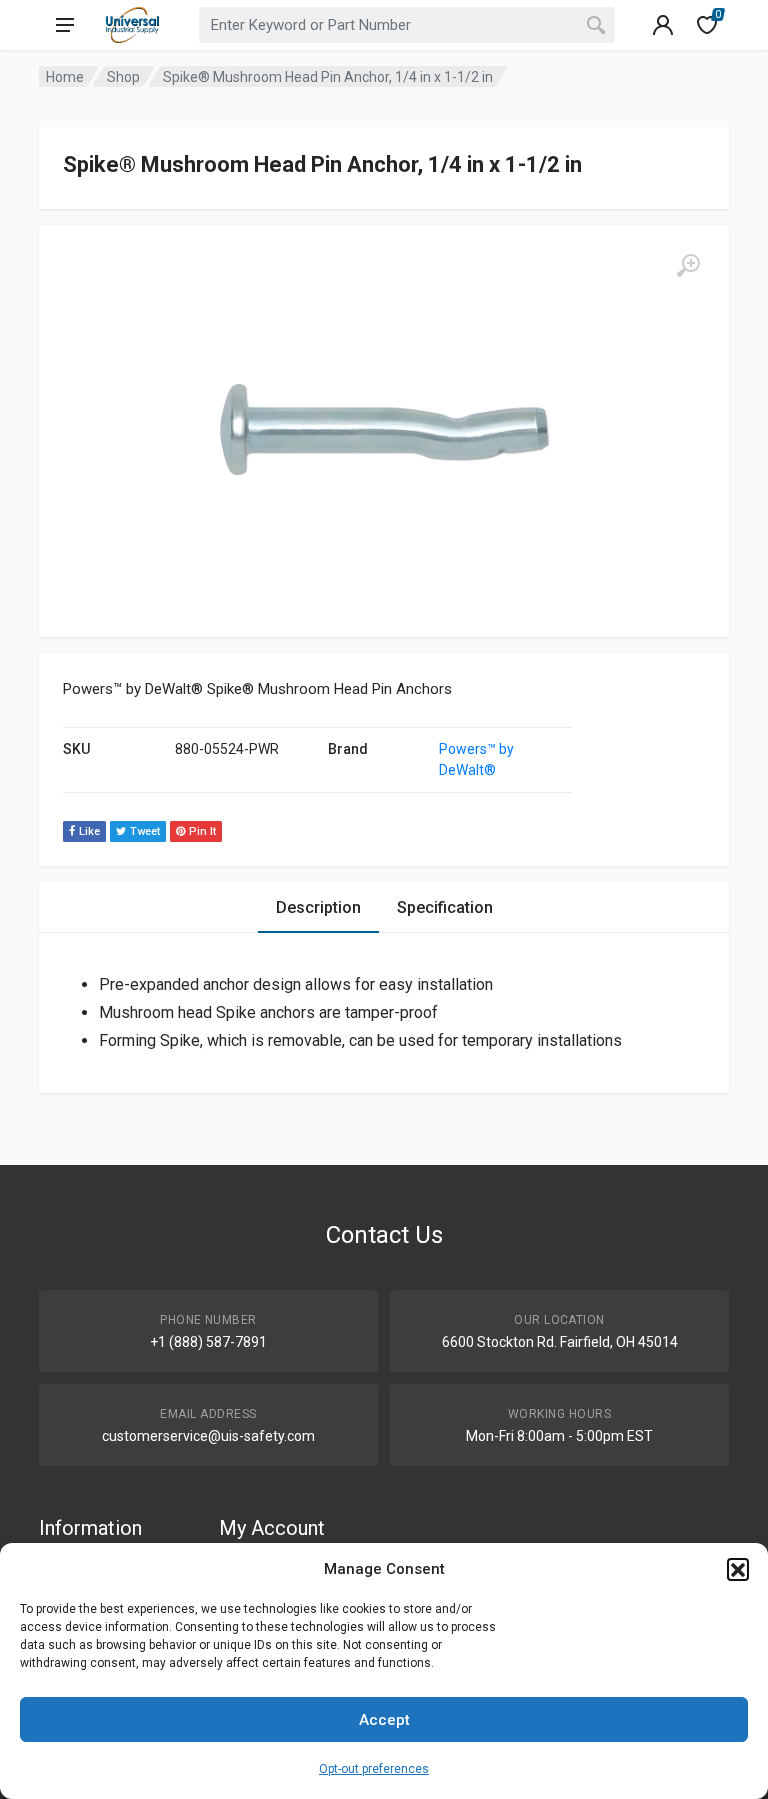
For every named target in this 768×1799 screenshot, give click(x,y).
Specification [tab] (445, 907)
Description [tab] (318, 907)
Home (65, 77)
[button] (738, 1569)
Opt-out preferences (374, 1769)
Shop (123, 77)
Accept (384, 1720)
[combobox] (407, 25)
